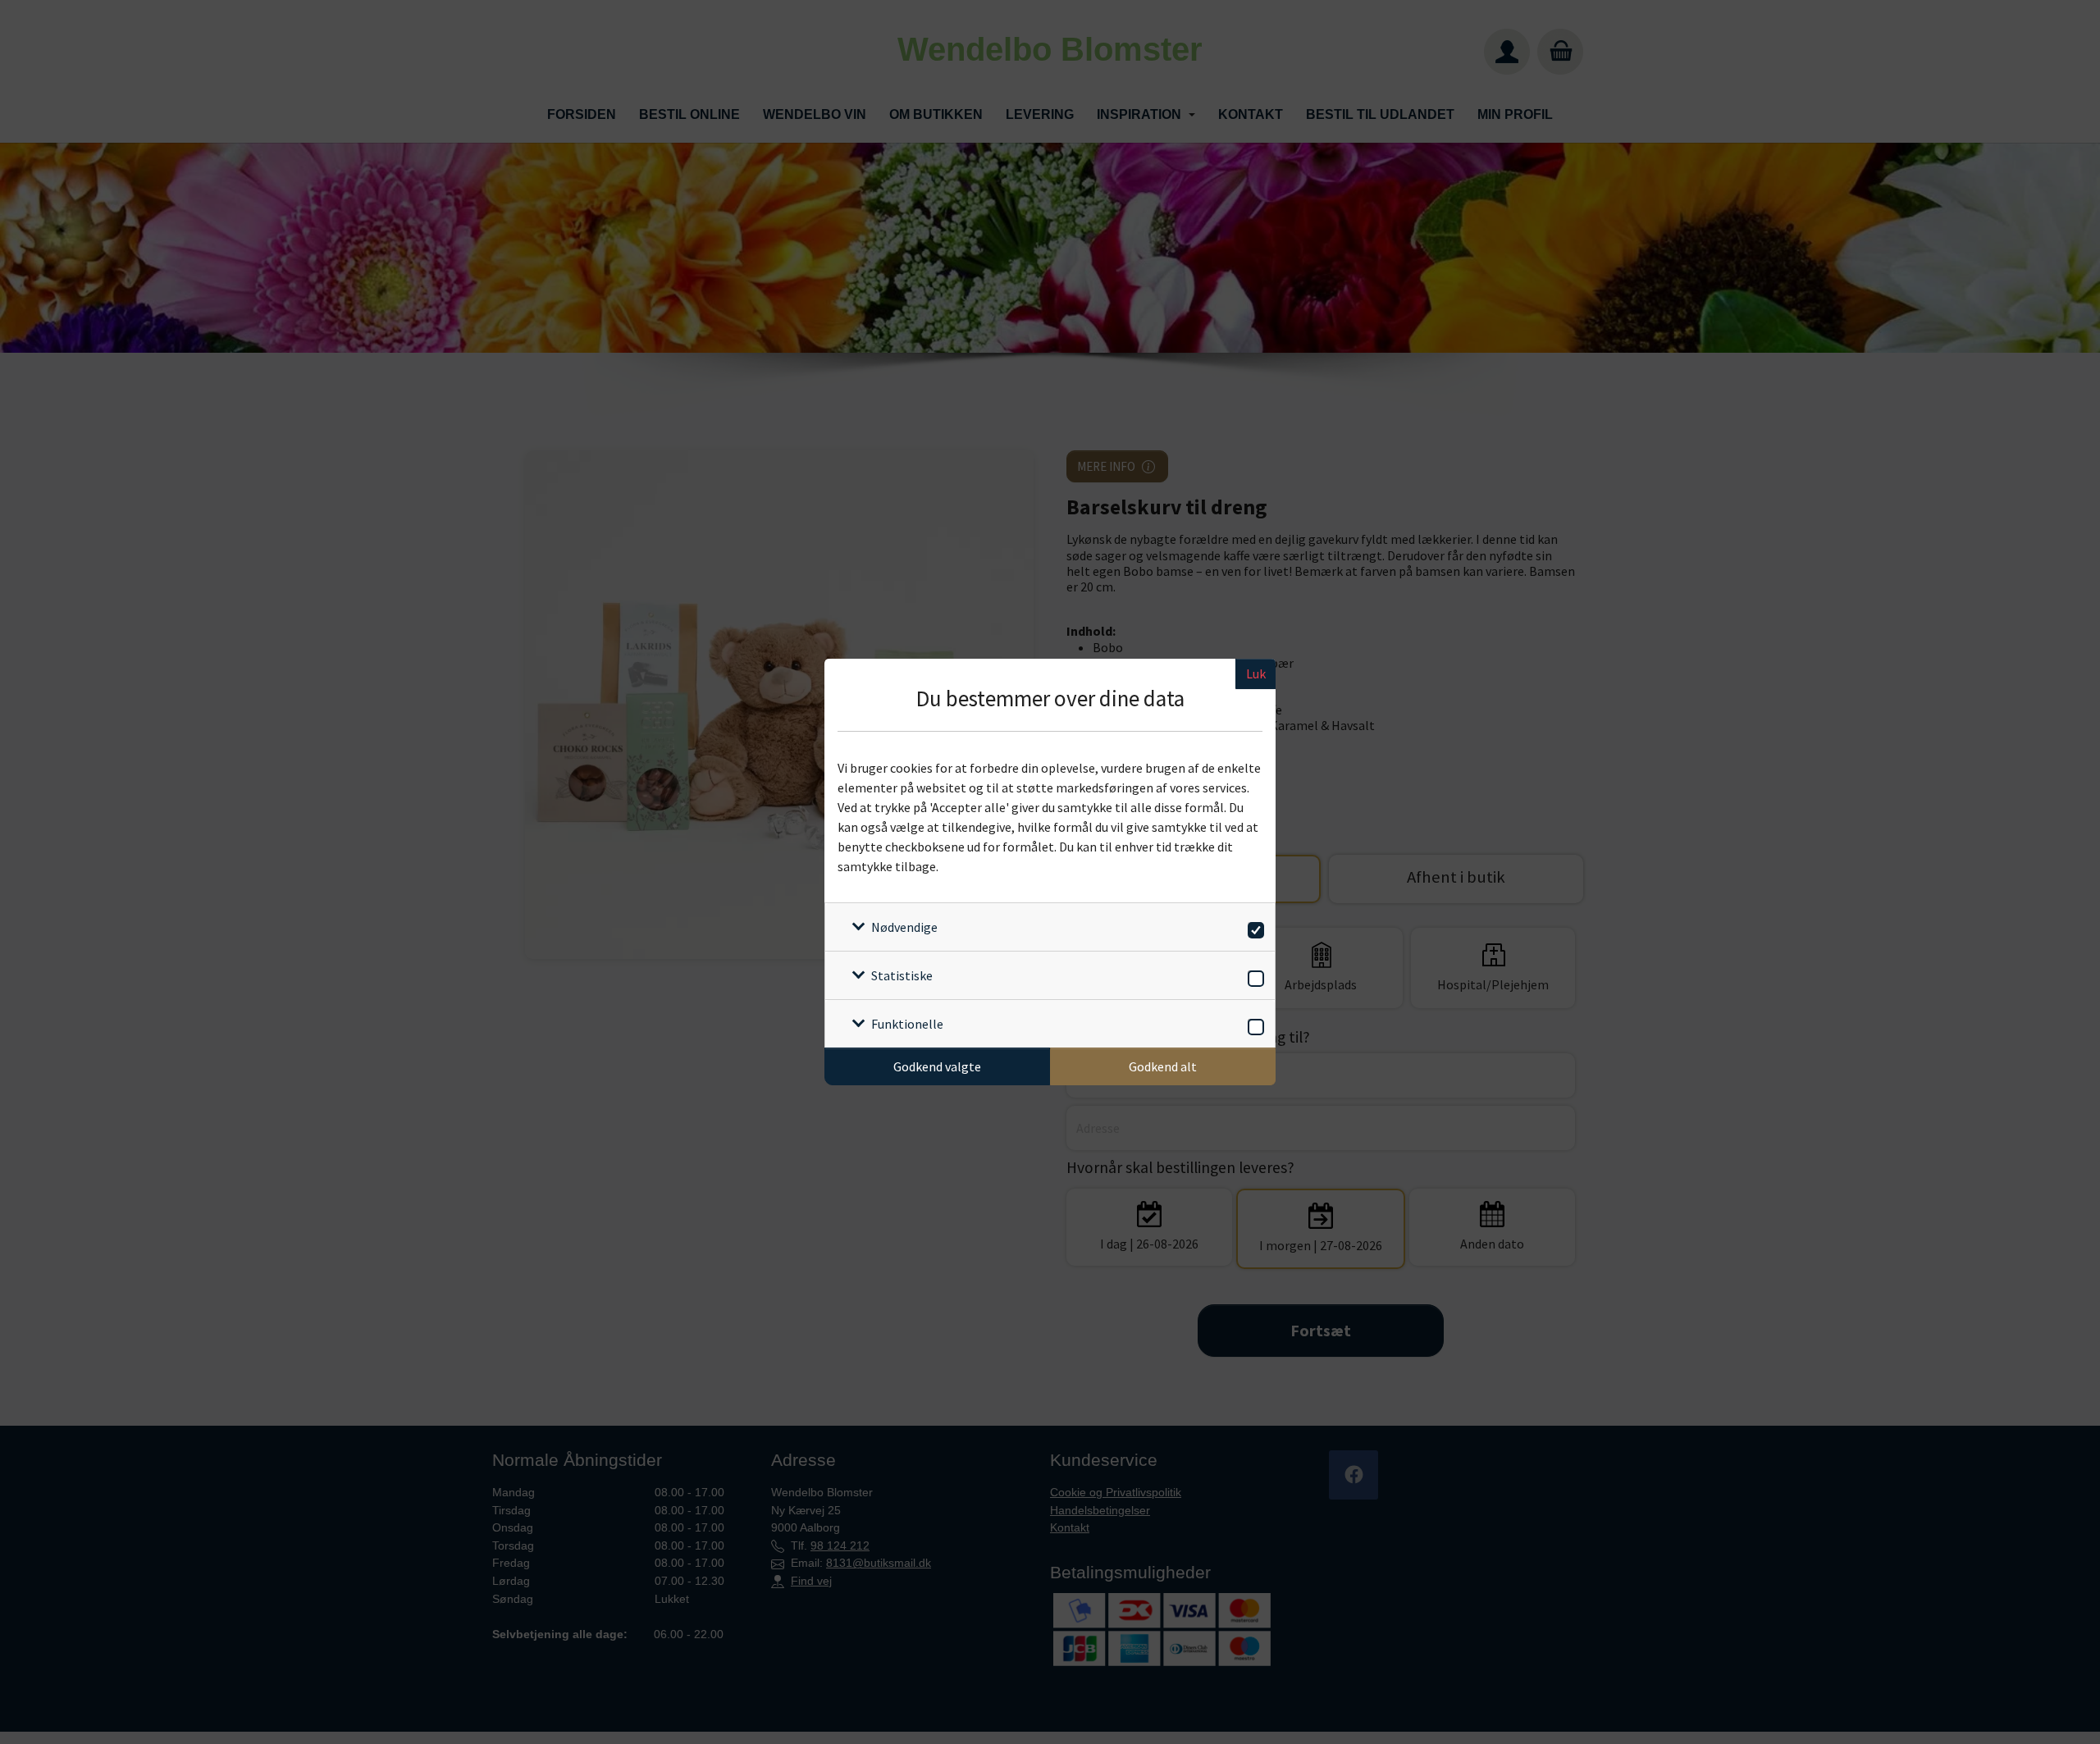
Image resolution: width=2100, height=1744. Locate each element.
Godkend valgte (937, 1066)
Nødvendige (904, 927)
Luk (1256, 673)
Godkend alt (1163, 1066)
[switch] (1253, 927)
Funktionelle (907, 1024)
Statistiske (902, 975)
